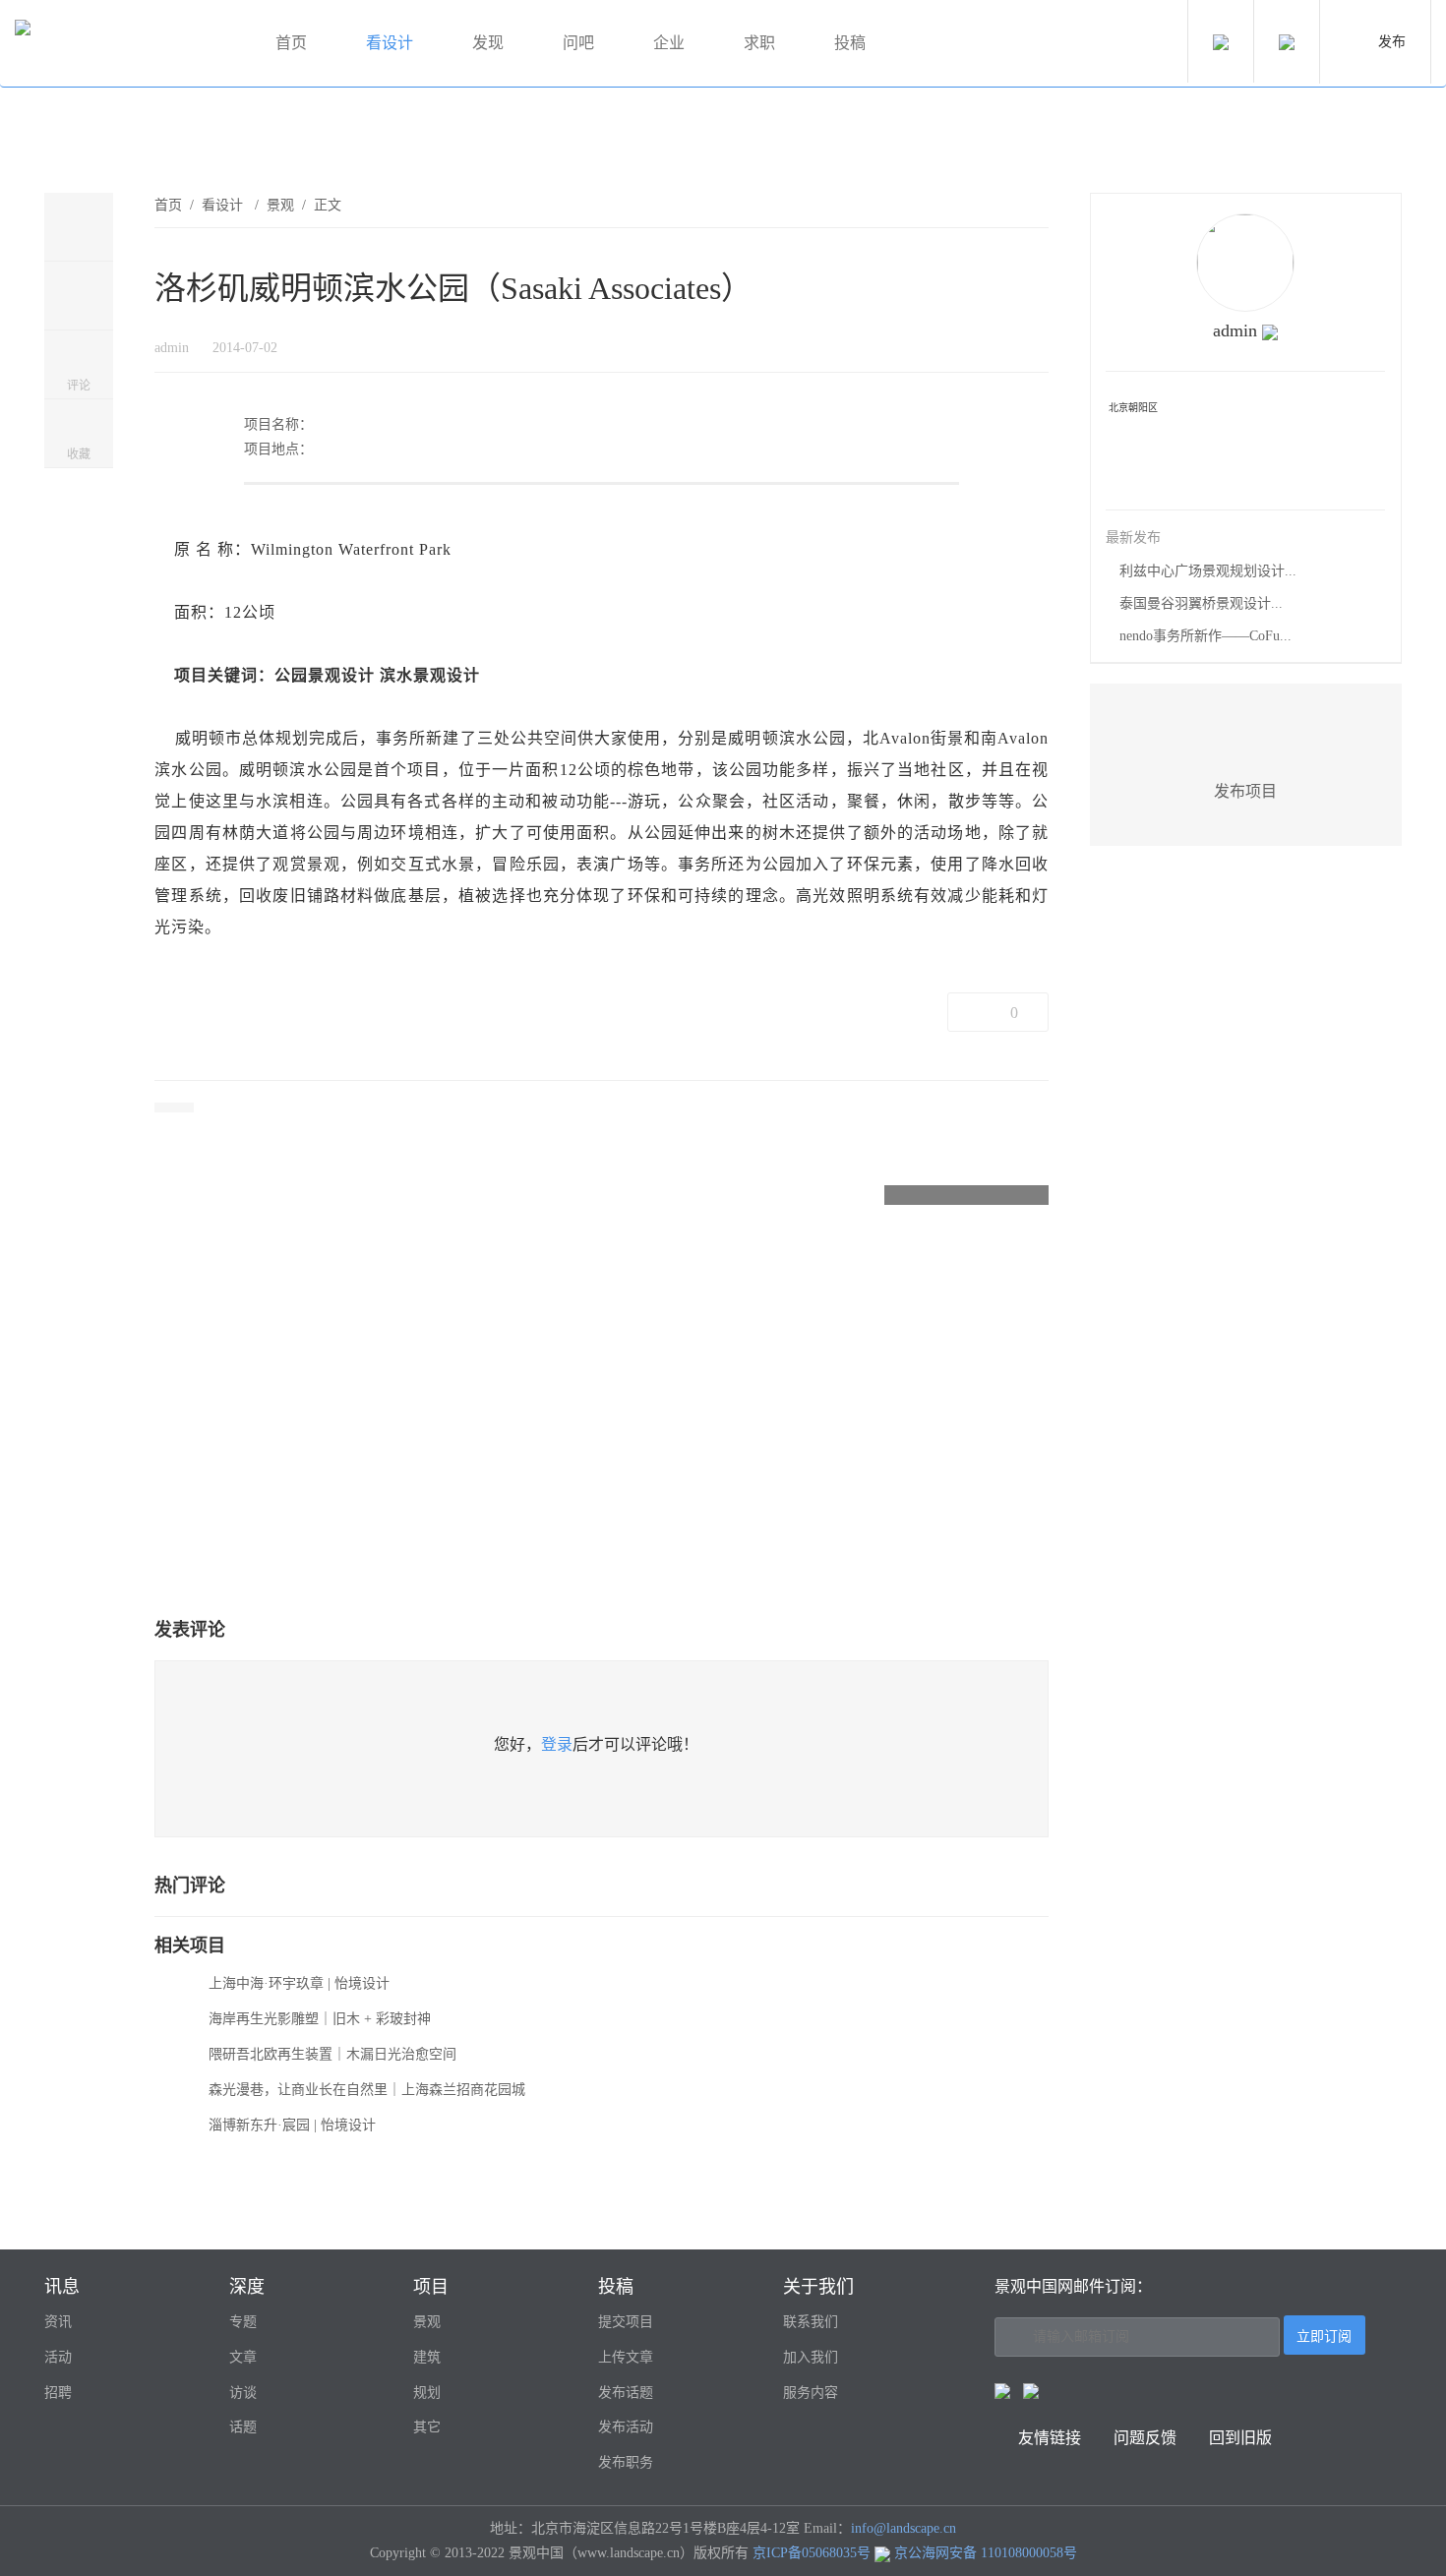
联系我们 (811, 2322)
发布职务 (626, 2462)
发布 (1392, 42)
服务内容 (811, 2393)
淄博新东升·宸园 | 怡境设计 (292, 2125)
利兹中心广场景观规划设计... (1208, 571)
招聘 (58, 2393)
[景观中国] (123, 44)
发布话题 (626, 2393)
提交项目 (626, 2322)
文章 (243, 2357)
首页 (291, 43)
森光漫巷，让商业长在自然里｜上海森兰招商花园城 (367, 2090)
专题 (243, 2322)
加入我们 (811, 2357)
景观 (280, 205)
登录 (557, 1744)
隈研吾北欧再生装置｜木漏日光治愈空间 (332, 2054)
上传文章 (626, 2357)
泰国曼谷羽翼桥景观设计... (1201, 603)
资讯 (58, 2322)
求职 (759, 43)
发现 (488, 43)
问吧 (578, 43)
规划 (427, 2393)
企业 (669, 43)
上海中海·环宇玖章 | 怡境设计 (299, 1983)
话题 (243, 2427)
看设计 (390, 43)
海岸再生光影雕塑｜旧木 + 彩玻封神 (320, 2019)
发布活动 (626, 2427)
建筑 (427, 2357)
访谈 (243, 2393)
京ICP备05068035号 (812, 2553)
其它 (427, 2427)
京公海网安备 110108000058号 (986, 2553)
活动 (58, 2357)
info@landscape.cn (904, 2528)
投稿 (850, 43)
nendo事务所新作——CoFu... (1205, 636)
